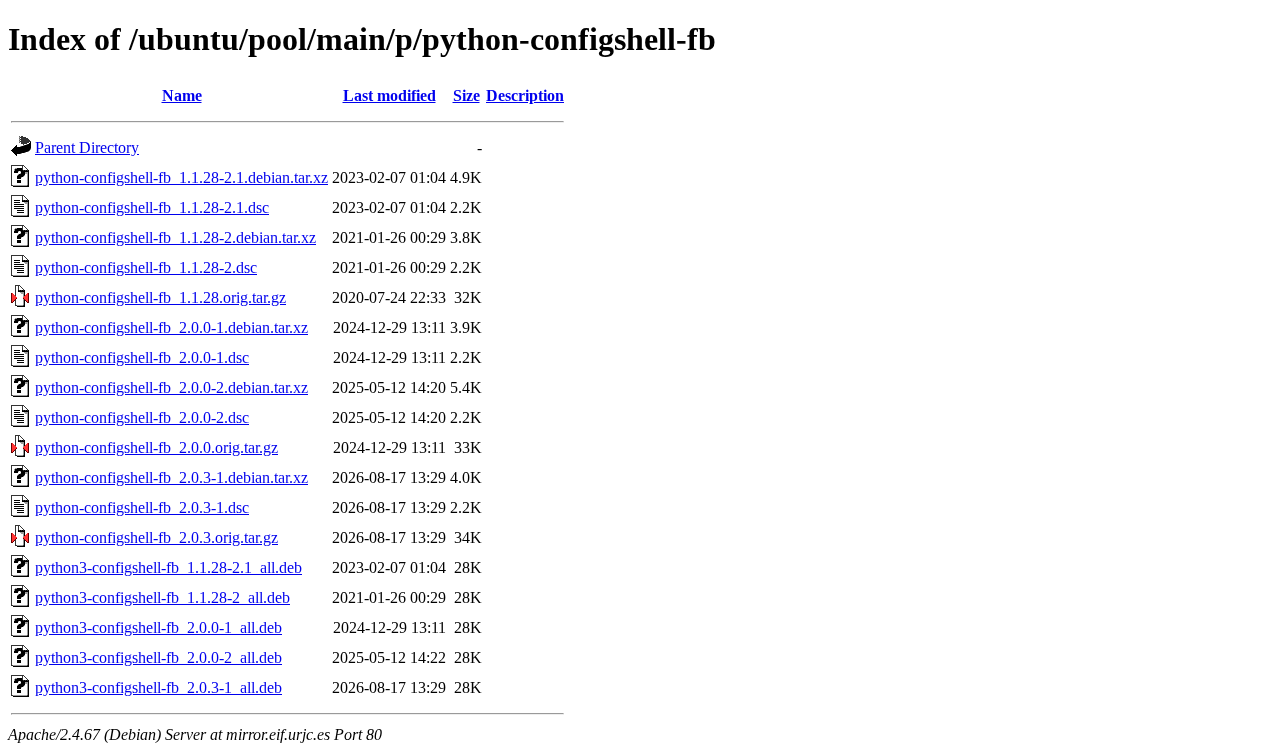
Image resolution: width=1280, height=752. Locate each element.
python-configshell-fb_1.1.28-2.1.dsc (152, 207)
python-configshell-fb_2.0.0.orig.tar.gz (156, 447)
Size (466, 95)
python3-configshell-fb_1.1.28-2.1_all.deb (168, 567)
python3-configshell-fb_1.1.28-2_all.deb (162, 597)
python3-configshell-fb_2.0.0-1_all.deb (158, 627)
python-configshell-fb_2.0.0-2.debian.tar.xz (171, 387)
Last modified (389, 95)
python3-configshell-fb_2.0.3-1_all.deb (158, 687)
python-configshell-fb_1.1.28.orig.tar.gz (160, 297)
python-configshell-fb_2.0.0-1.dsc (142, 357)
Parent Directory (87, 147)
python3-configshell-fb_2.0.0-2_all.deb (158, 657)
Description (525, 95)
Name (182, 95)
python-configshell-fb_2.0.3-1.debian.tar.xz (171, 477)
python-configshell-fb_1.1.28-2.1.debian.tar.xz (181, 177)
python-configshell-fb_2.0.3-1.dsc (142, 507)
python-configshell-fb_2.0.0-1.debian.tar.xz (171, 327)
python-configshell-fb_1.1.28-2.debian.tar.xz (175, 237)
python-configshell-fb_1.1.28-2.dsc (146, 267)
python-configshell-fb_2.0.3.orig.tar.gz (156, 537)
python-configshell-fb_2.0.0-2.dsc (142, 417)
